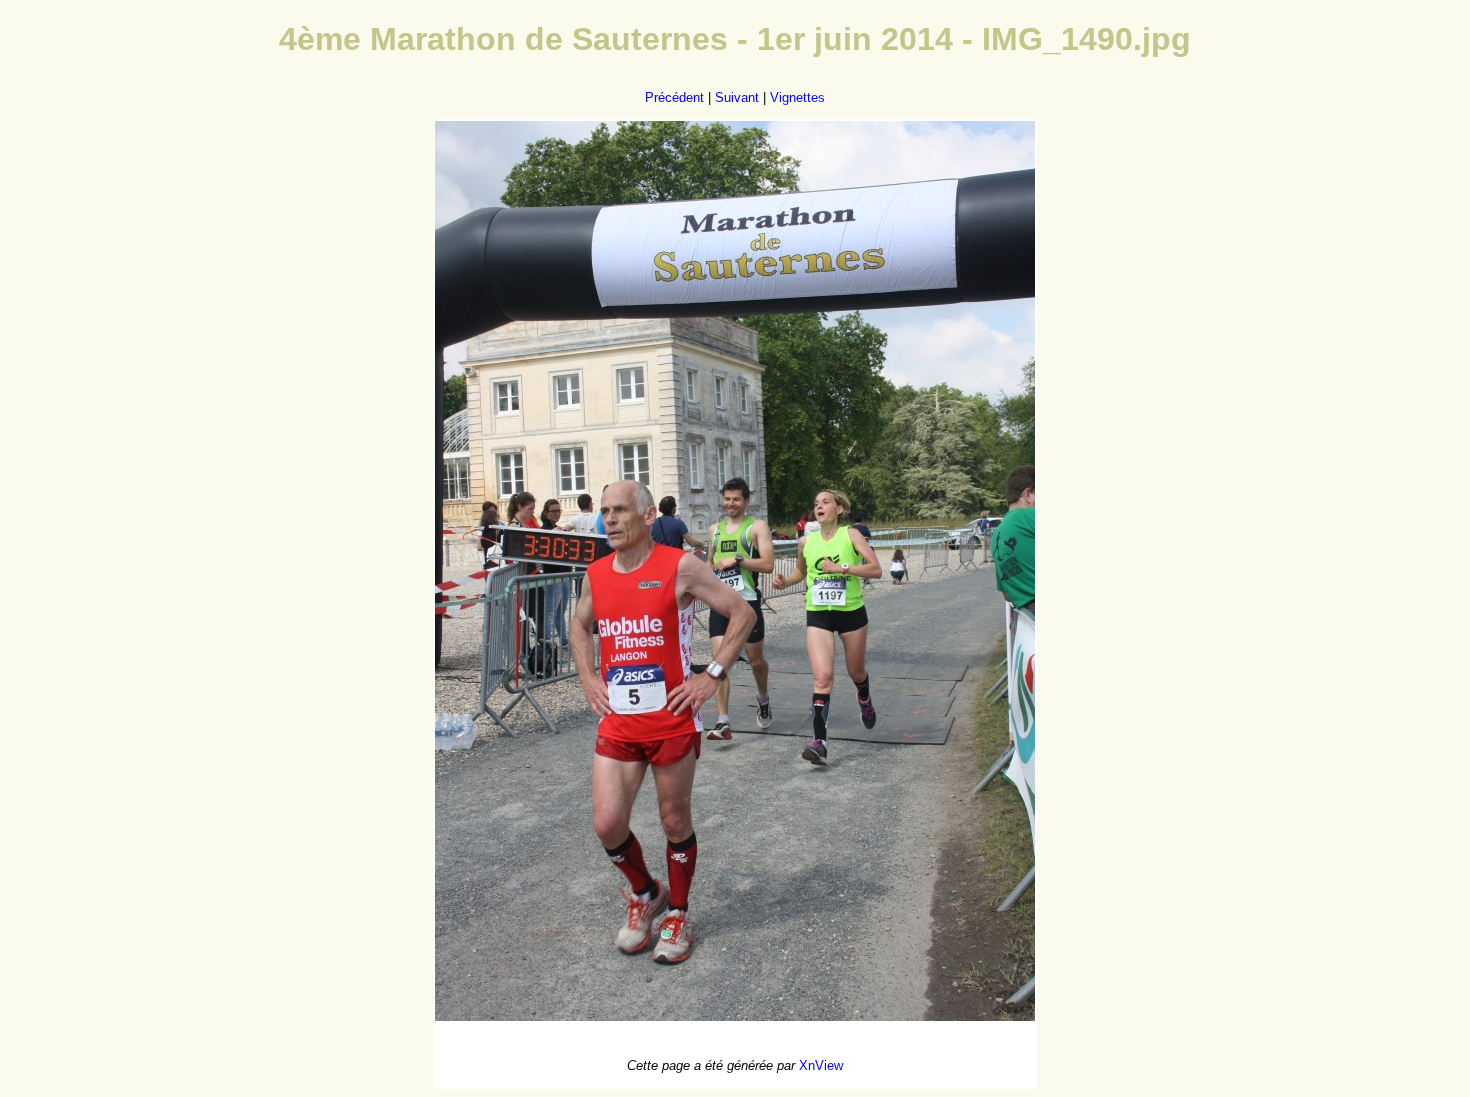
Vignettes (797, 97)
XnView (821, 1065)
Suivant (737, 97)
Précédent (674, 97)
